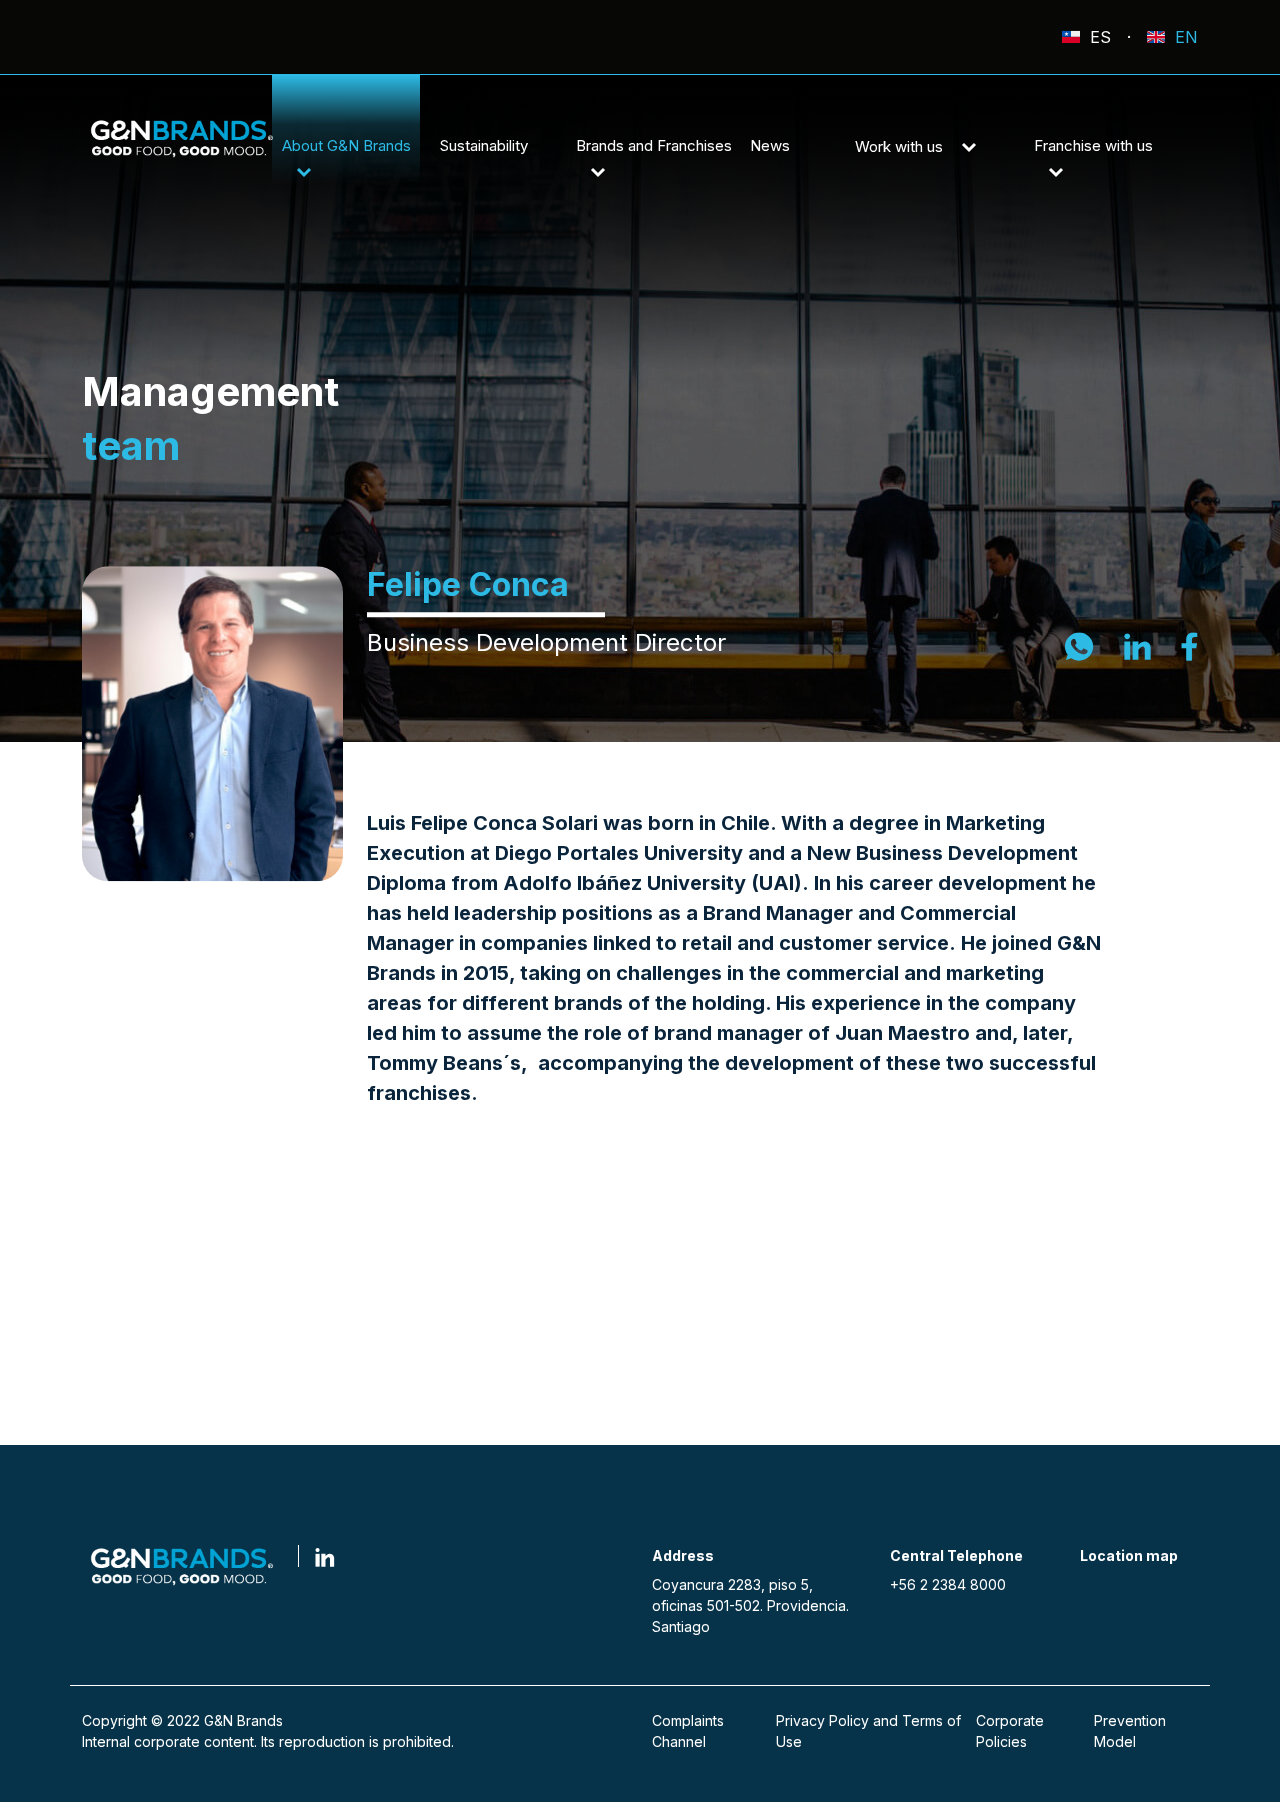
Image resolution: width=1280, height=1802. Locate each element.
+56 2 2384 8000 (948, 1584)
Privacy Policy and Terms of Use (868, 1731)
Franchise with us (1093, 145)
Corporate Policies (1010, 1731)
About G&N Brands (346, 145)
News (770, 145)
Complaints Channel (688, 1731)
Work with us (901, 146)
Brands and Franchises (654, 145)
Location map (1129, 1555)
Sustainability (484, 145)
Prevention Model (1130, 1731)
